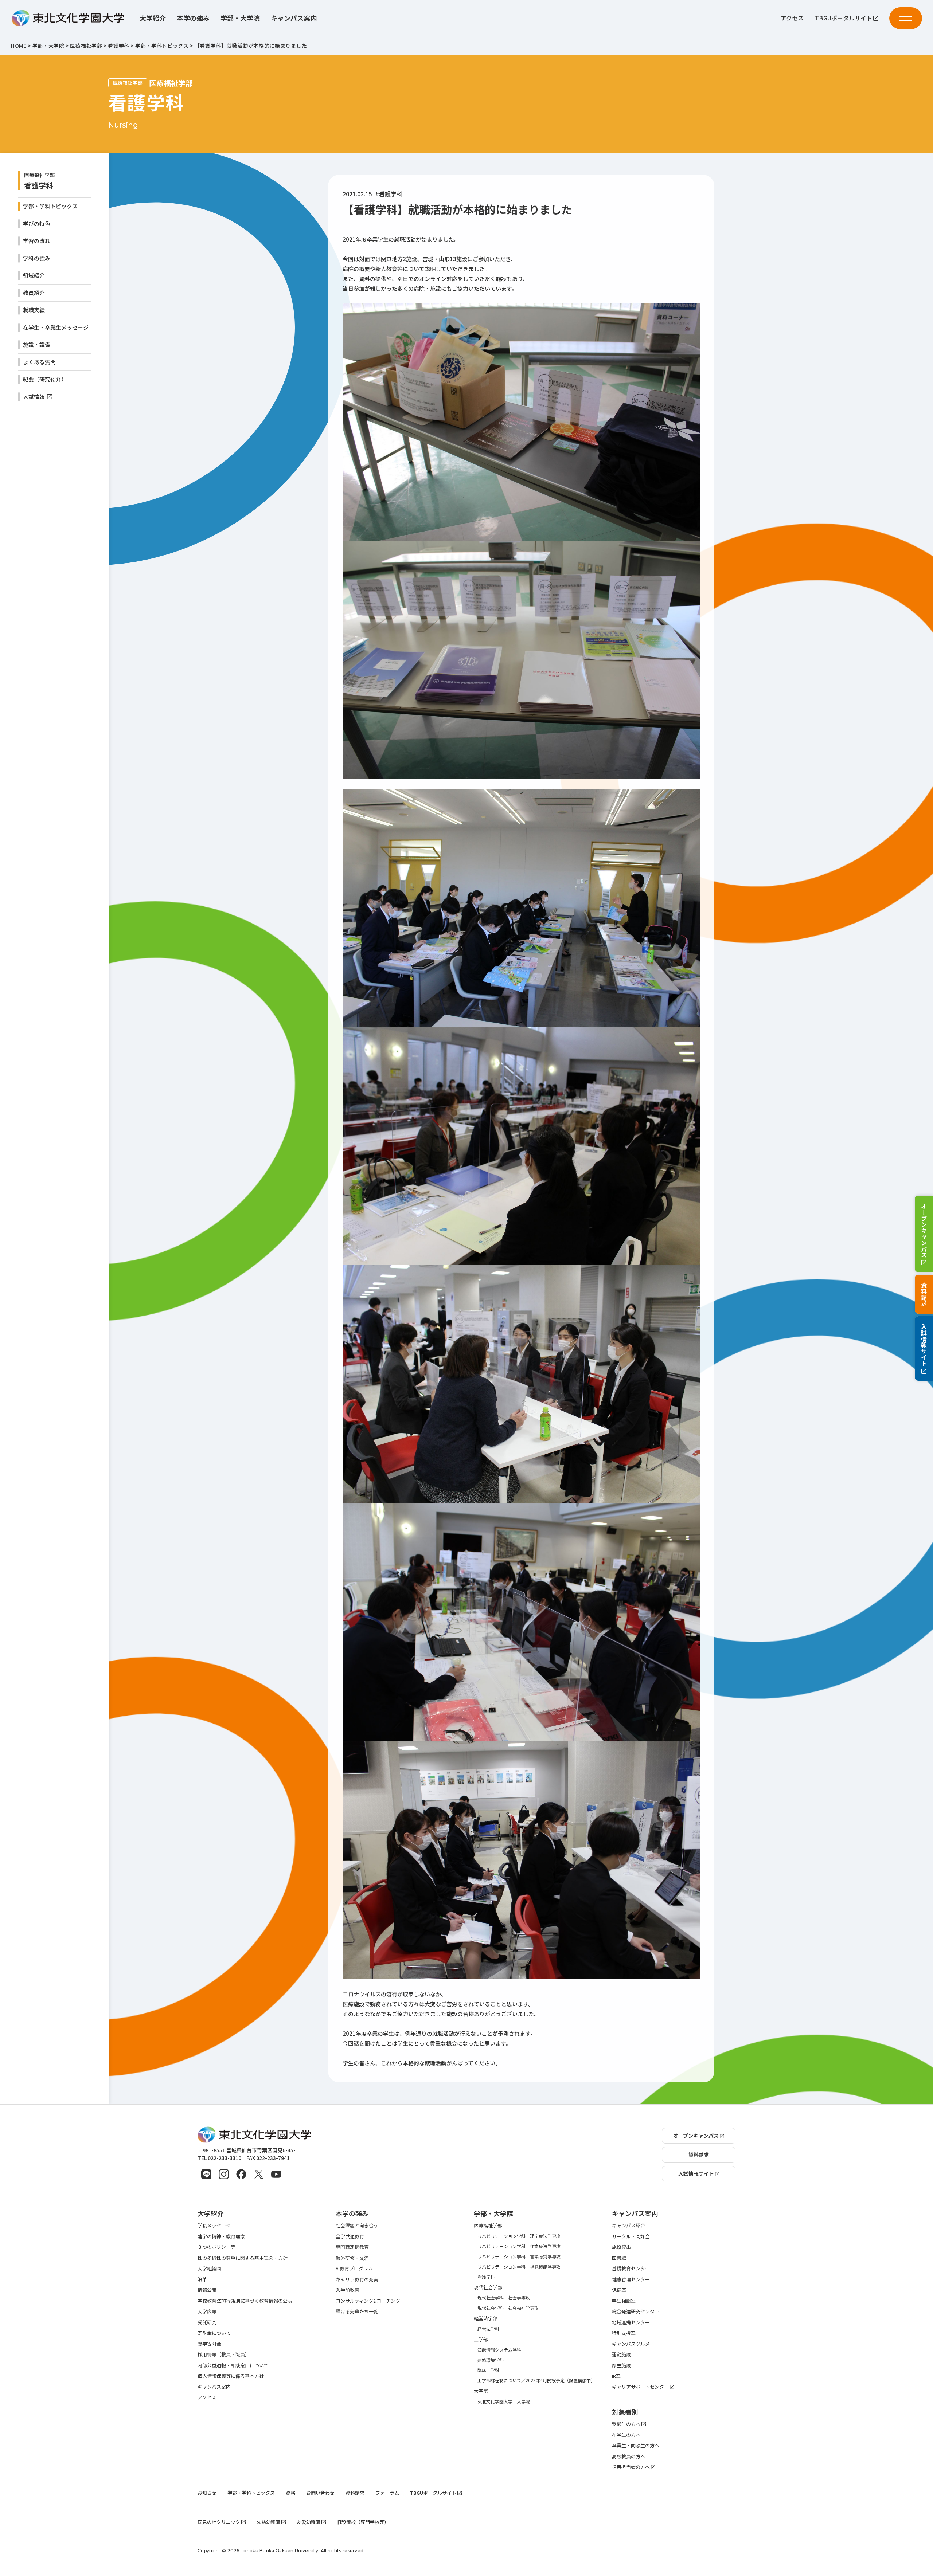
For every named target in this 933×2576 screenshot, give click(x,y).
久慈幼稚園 (268, 2522)
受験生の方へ (626, 2424)
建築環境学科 (491, 2360)
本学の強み (193, 18)
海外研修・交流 (352, 2258)
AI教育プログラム (354, 2268)
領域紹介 (34, 275)
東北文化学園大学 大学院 (504, 2401)
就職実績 (34, 310)
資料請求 (924, 1294)
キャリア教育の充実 (357, 2279)
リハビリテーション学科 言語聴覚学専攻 (519, 2256)
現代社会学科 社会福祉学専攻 (508, 2308)
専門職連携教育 (352, 2247)
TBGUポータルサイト (844, 18)
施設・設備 (37, 344)
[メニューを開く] (906, 18)
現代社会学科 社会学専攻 (504, 2297)
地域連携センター (631, 2322)
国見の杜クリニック (219, 2522)
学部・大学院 (240, 18)
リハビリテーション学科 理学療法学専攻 (519, 2236)
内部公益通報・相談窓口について (233, 2365)
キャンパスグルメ (631, 2344)
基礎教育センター (631, 2268)
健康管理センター (631, 2279)
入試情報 (34, 397)
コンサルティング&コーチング (368, 2301)
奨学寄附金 (209, 2344)
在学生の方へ (626, 2435)
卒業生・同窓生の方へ (636, 2445)
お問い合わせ (320, 2493)
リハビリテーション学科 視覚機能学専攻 (519, 2267)
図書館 (619, 2258)
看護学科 (39, 185)
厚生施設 (621, 2365)
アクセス (792, 18)
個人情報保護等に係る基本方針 (231, 2376)
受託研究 (207, 2322)
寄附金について (214, 2333)
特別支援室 (624, 2333)
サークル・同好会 (631, 2236)
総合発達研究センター (636, 2311)
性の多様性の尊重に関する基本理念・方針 (243, 2258)
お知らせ (207, 2493)
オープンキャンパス (924, 1230)
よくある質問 (39, 362)
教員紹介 (34, 293)
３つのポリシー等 (216, 2247)
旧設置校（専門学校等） (363, 2522)
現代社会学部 (488, 2287)
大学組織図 (209, 2268)
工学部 (481, 2339)
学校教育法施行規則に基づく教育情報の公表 (245, 2301)
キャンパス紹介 (628, 2225)
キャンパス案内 (294, 18)
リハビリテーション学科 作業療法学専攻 (519, 2246)
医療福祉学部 (488, 2225)
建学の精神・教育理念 (221, 2236)
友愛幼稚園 (309, 2522)
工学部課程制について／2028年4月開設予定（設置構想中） (536, 2380)
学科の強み (37, 258)
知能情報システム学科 (499, 2350)
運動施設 (621, 2354)
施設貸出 (621, 2247)
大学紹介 (153, 18)
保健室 (619, 2290)
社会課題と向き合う (357, 2225)
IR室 (616, 2376)
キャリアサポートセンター (640, 2387)
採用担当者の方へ (631, 2467)
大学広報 (207, 2311)
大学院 (481, 2391)
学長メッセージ (214, 2225)
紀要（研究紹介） (45, 379)
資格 (290, 2493)
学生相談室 (624, 2301)
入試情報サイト (924, 1345)
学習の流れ (37, 241)
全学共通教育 (350, 2236)
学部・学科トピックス (50, 206)
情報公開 (207, 2290)
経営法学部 (486, 2318)
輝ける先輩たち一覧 (357, 2311)
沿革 (202, 2279)
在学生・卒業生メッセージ (56, 327)
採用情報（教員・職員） (224, 2354)
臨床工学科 (488, 2370)
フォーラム (387, 2493)
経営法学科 (488, 2329)
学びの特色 (37, 224)
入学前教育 (348, 2290)
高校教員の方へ (628, 2456)
